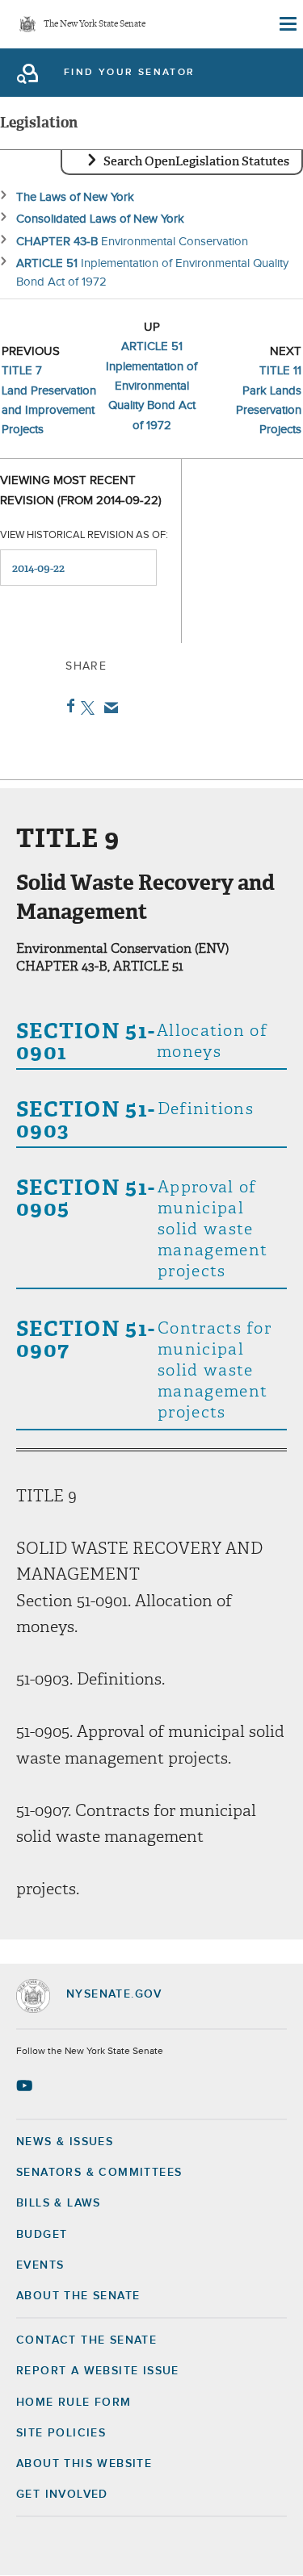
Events (40, 2265)
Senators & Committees (99, 2173)
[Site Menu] (287, 24)
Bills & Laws (59, 2203)
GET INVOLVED (62, 2495)
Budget (42, 2235)
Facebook (67, 706)
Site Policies (61, 2433)
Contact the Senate (86, 2340)
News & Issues (65, 2142)
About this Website (84, 2464)
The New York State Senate (95, 25)
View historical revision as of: (84, 535)
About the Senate (78, 2296)
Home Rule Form (74, 2403)
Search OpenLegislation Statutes (196, 161)
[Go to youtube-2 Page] (26, 2085)
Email (108, 708)
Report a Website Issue (98, 2371)
